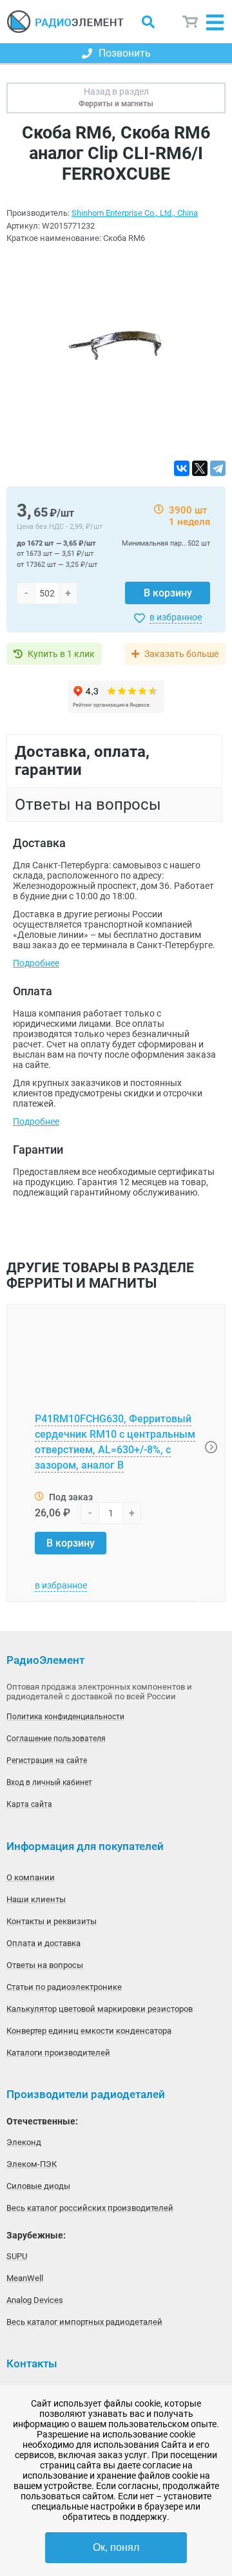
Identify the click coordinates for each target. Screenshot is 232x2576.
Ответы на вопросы (45, 1965)
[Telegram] (218, 468)
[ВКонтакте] (182, 468)
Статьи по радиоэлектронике (64, 1987)
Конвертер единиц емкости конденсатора (89, 2031)
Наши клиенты (36, 1899)
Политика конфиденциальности (65, 1717)
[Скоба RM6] (116, 353)
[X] (200, 468)
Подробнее (36, 963)
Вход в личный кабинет (49, 1782)
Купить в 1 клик (61, 654)
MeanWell (25, 2278)
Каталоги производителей (58, 2053)
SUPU (17, 2256)
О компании (31, 1877)
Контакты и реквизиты (52, 1921)
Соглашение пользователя (56, 1739)
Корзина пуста (191, 22)
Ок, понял (116, 2547)
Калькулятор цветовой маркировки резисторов (100, 2009)
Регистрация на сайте (47, 1760)
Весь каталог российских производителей (90, 2208)
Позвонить (125, 53)
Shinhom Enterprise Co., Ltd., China (135, 213)
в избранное (176, 617)
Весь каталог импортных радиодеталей (84, 2322)
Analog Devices (35, 2300)
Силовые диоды (38, 2186)
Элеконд (24, 2142)
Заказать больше (181, 654)
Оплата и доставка (43, 1943)
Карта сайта (29, 1804)
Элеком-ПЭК (32, 2164)
